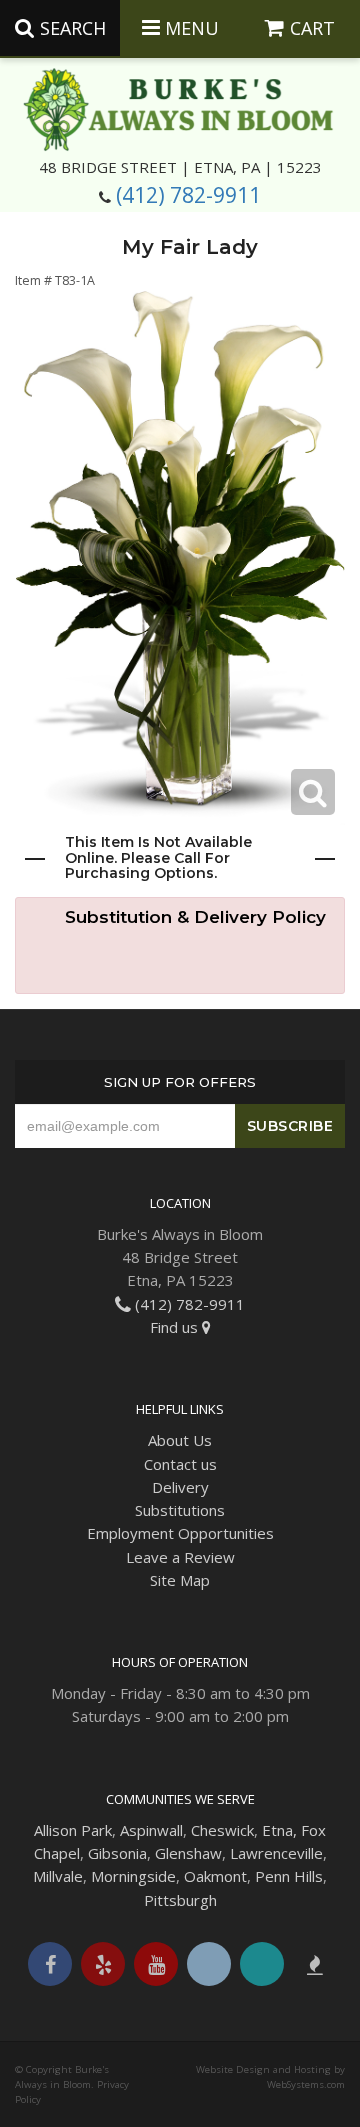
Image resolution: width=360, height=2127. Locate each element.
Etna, (279, 1830)
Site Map (180, 1580)
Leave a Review (180, 1557)
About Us (180, 1440)
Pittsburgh (180, 1900)
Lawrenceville (276, 1853)
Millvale (58, 1876)
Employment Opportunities (180, 1533)
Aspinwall (151, 1830)
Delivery (180, 1487)
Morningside (133, 1876)
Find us (176, 1327)
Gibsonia (117, 1853)
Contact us (180, 1464)
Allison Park (73, 1830)
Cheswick (222, 1830)
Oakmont (215, 1876)
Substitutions (180, 1510)
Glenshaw (188, 1853)
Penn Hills (289, 1876)
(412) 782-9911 (188, 195)
